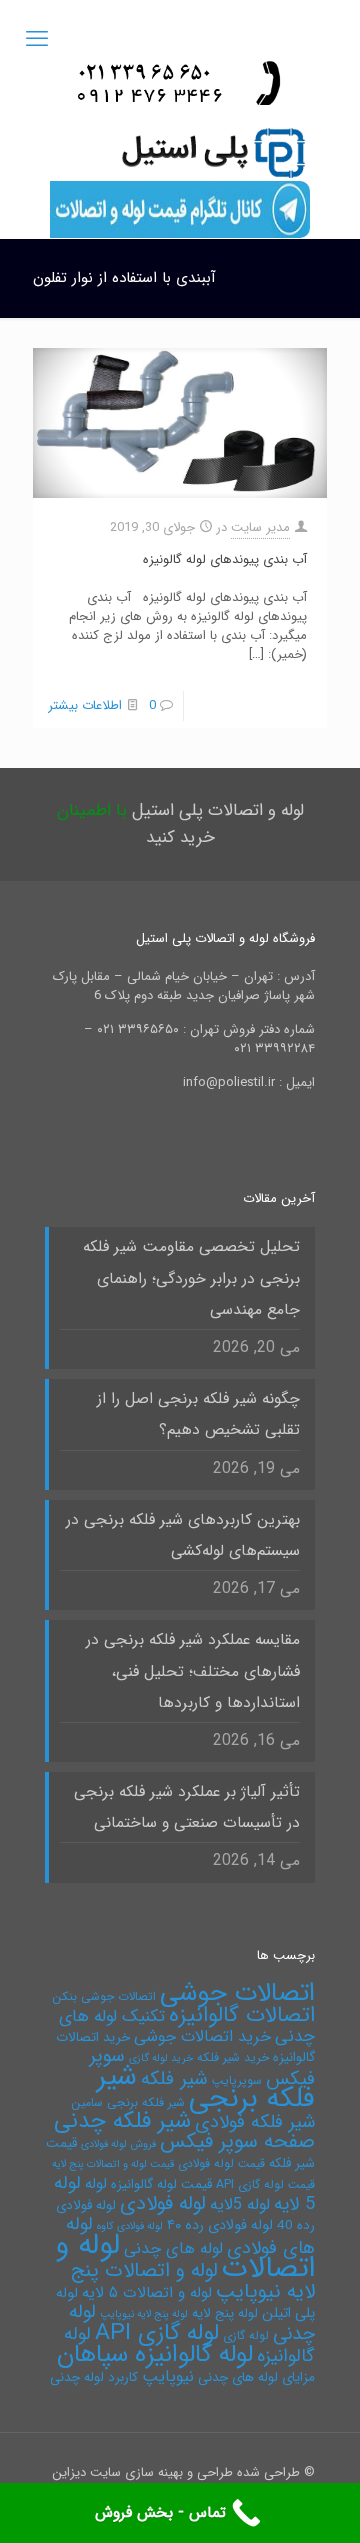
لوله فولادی (163, 2203)
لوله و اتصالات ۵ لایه (147, 2293)
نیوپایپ (168, 2376)
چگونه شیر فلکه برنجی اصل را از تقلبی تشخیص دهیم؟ (198, 1414)
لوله (96, 2184)
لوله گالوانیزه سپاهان (155, 2354)
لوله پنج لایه (225, 2313)
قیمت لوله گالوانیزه (161, 2184)
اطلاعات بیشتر (85, 705)
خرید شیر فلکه (233, 2057)
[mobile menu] (37, 40)
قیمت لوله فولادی (221, 2163)
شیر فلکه (174, 2079)
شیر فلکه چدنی (122, 2121)
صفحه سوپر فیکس (237, 2142)
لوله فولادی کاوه (130, 2226)
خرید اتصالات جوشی (202, 2036)
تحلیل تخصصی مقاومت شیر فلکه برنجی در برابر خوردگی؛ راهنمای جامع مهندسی (191, 1278)
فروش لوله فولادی (118, 2144)
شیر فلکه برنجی (206, 2088)
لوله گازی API (157, 2333)
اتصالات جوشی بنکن (104, 1996)
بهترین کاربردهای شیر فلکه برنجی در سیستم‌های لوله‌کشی (183, 1535)
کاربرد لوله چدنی (94, 2377)
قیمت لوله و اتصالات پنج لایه (113, 2164)
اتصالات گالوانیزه (242, 2015)
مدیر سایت (260, 527)
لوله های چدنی (173, 2248)
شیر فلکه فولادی (255, 2122)
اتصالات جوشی (237, 1993)
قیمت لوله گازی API (265, 2184)
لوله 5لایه (240, 2204)
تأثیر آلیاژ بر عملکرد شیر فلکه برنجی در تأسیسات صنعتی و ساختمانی (187, 1807)
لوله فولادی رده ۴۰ (220, 2225)
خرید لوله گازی (161, 2058)
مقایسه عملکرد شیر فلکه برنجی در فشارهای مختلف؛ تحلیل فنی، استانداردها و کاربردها (193, 1671)
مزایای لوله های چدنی (256, 2377)
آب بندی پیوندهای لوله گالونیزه (225, 559)
